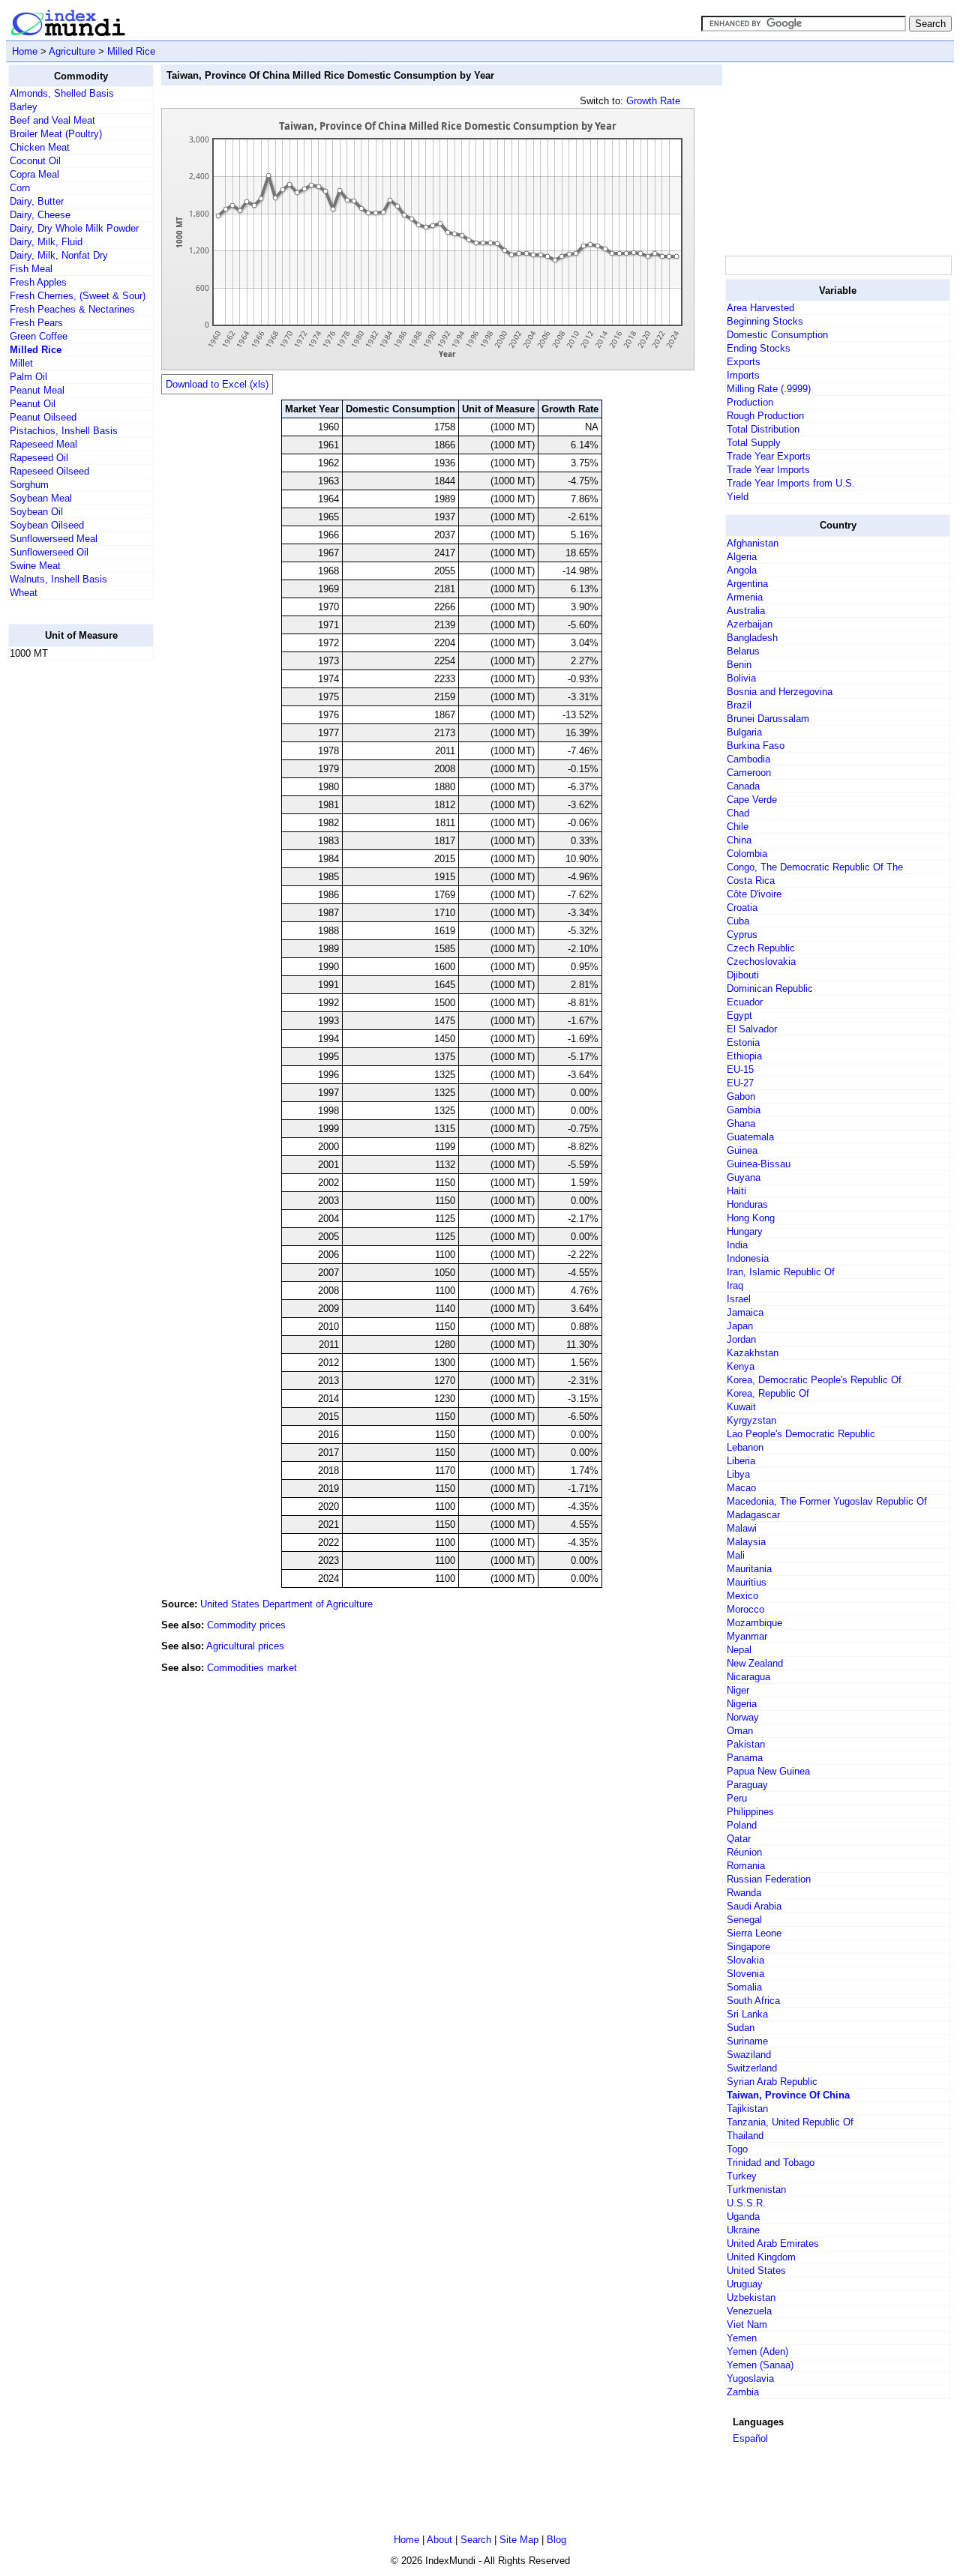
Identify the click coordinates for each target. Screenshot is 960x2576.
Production (750, 402)
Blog (556, 2540)
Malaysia (746, 1542)
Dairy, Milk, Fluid (46, 242)
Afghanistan (753, 543)
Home (25, 51)
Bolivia (741, 678)
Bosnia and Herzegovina (780, 692)
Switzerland (752, 2068)
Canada (743, 786)
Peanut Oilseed (43, 417)
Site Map (519, 2540)
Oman (740, 1731)
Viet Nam (747, 2324)
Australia (746, 611)
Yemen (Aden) (757, 2351)
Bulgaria (744, 732)
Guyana (744, 1177)
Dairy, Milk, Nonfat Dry (59, 255)
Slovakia (745, 1960)
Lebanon (745, 1447)
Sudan (741, 2028)
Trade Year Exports (769, 456)
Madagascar (753, 1515)
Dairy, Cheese (40, 215)
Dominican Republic (770, 988)
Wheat (24, 593)
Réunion (744, 1852)
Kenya (741, 1366)
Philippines (750, 1812)
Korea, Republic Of (768, 1393)
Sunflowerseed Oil (49, 552)
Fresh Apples (38, 282)
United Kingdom (761, 2257)
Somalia (744, 1987)
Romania (746, 1866)
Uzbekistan (751, 2297)
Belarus (743, 651)
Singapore (748, 1947)
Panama (745, 1758)
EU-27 (740, 1083)
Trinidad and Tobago (771, 2163)
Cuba (738, 921)
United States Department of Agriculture (286, 1604)
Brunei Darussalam (768, 719)
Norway (743, 1717)
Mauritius (747, 1582)
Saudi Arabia (754, 1906)
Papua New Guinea (768, 1771)
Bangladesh (752, 638)
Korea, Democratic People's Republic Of (814, 1380)
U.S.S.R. (746, 2203)
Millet (21, 363)
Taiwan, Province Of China (788, 2095)
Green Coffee (39, 336)
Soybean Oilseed (47, 525)
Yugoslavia (750, 2378)
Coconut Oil (35, 161)
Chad (738, 813)
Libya (738, 1474)
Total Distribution (763, 429)
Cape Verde (752, 800)
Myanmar (747, 1636)
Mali (736, 1555)
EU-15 (740, 1069)
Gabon (741, 1096)
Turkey (742, 2176)
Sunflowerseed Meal (54, 539)
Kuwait (741, 1407)
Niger (738, 1690)
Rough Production (765, 416)
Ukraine (743, 2230)
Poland (742, 1825)
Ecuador (745, 1002)
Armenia (745, 597)
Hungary (745, 1231)
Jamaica (745, 1312)
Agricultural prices (245, 1646)
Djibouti (743, 975)
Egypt (739, 1015)
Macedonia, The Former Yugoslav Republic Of (827, 1501)
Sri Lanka (747, 2014)
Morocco (745, 1609)
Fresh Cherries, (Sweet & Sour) (78, 296)
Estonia (743, 1042)
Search (476, 2540)
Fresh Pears (36, 323)
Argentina (747, 584)
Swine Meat (35, 566)
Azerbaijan (750, 624)
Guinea (742, 1150)
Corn (20, 188)
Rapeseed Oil (39, 458)
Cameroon (749, 773)
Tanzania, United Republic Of (790, 2122)
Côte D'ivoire (754, 894)
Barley (24, 107)
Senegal (744, 1920)
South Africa (753, 2001)
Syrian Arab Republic (772, 2082)
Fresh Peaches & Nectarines (72, 309)
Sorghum (29, 485)
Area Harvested (760, 308)
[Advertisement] (68, 897)
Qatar (739, 1839)
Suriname (747, 2041)
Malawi (742, 1528)
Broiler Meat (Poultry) (56, 134)
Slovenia (745, 1974)
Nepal (739, 1650)
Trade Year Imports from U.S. (791, 483)
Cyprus (742, 935)
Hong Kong (751, 1218)
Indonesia (748, 1258)
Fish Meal (31, 269)
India (737, 1245)
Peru (737, 1798)
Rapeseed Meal (43, 444)
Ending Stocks (759, 348)
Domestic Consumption (777, 335)
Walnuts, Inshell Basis (58, 579)
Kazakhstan (753, 1353)
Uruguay (745, 2284)
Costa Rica (751, 881)
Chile (738, 827)
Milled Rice (131, 51)
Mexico (742, 1596)
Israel (739, 1299)
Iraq (735, 1285)
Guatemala (750, 1137)
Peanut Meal (37, 390)
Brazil (739, 705)
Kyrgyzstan (751, 1420)
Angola (742, 570)
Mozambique (754, 1623)
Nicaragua (748, 1677)
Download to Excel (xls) (217, 384)
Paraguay (747, 1785)
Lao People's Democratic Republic (801, 1434)
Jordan (741, 1339)
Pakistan (746, 1744)
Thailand (745, 2136)
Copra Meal (34, 174)
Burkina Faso (756, 746)
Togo (737, 2149)
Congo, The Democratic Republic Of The (815, 867)
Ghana (741, 1123)
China (739, 840)
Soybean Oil (36, 512)
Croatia (742, 908)
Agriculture (72, 51)
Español (750, 2438)
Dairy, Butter (37, 201)
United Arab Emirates (773, 2244)
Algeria (742, 557)
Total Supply (754, 443)
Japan (740, 1326)
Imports (743, 375)
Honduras (747, 1204)
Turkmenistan (756, 2190)
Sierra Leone (754, 1933)
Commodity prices (246, 1625)
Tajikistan (747, 2109)
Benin (739, 665)
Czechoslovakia (761, 962)
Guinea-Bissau (759, 1164)
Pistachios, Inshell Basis (64, 431)
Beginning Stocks (765, 321)
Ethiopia (744, 1056)
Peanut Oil (33, 404)
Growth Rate (653, 101)
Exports (744, 362)
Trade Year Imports (768, 470)
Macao (741, 1488)
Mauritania (749, 1569)
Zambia (743, 2392)
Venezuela (749, 2311)
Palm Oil (28, 377)
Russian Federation (769, 1879)
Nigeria (742, 1704)
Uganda (743, 2217)
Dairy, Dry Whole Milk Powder (74, 228)
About (439, 2540)
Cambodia (748, 759)
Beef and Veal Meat (52, 120)
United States (756, 2270)
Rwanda (744, 1893)
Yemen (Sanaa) (760, 2365)
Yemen (742, 2338)
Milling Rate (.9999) (769, 389)
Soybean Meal (41, 498)
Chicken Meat (40, 147)
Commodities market (252, 1668)
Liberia (741, 1461)
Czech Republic (761, 948)
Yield (738, 497)
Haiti (736, 1191)
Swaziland (749, 2055)
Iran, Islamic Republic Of (781, 1272)
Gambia (744, 1110)
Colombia (747, 854)
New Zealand (755, 1663)
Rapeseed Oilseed (49, 471)
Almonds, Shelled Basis (62, 93)
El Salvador (752, 1029)
